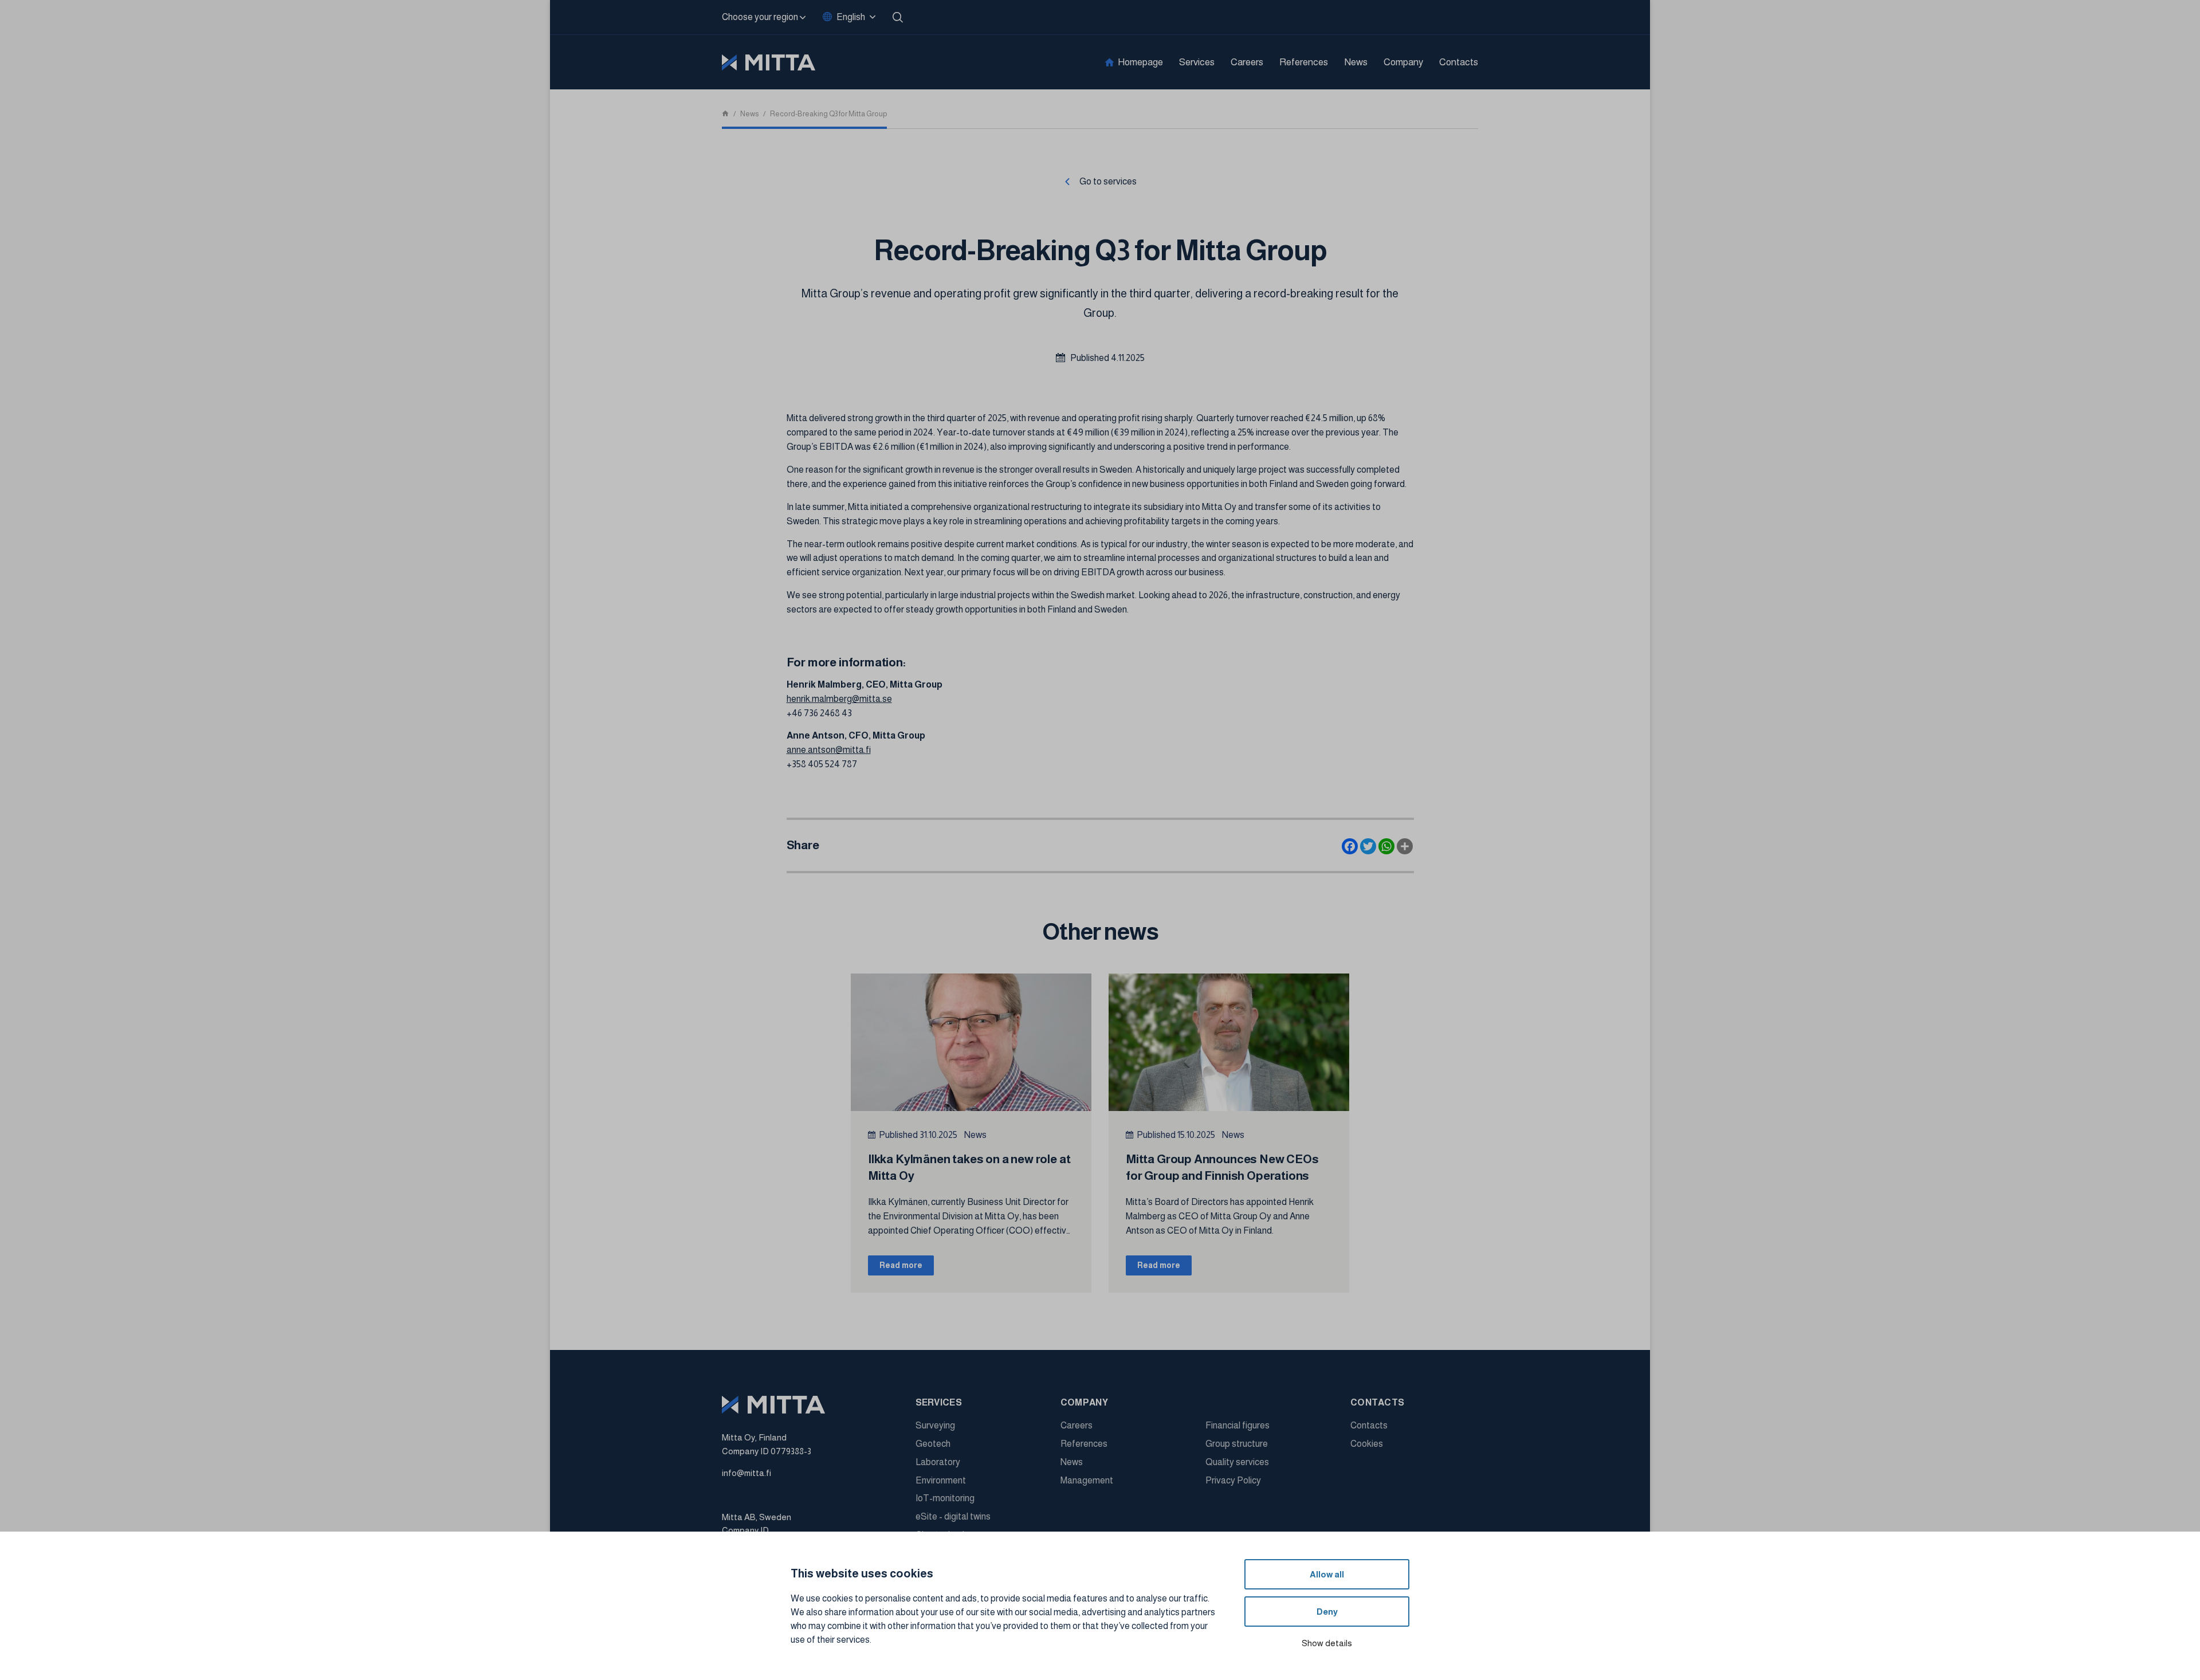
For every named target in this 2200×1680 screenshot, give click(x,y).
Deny (1327, 1612)
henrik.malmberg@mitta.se (839, 699)
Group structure (1237, 1444)
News (1356, 62)
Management (1087, 1480)
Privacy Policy (1233, 1480)
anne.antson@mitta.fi (829, 750)
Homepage (1140, 62)
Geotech (933, 1444)
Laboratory (938, 1462)
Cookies (1367, 1444)
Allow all (1327, 1574)
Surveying (935, 1425)
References (1304, 62)
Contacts (1459, 62)
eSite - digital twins (953, 1516)
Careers (1247, 62)
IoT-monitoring (945, 1498)
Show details (1327, 1643)
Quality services (1237, 1462)
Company (1403, 62)
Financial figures (1237, 1425)
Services (1197, 62)
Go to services (1108, 181)
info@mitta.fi (747, 1473)
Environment (941, 1480)
